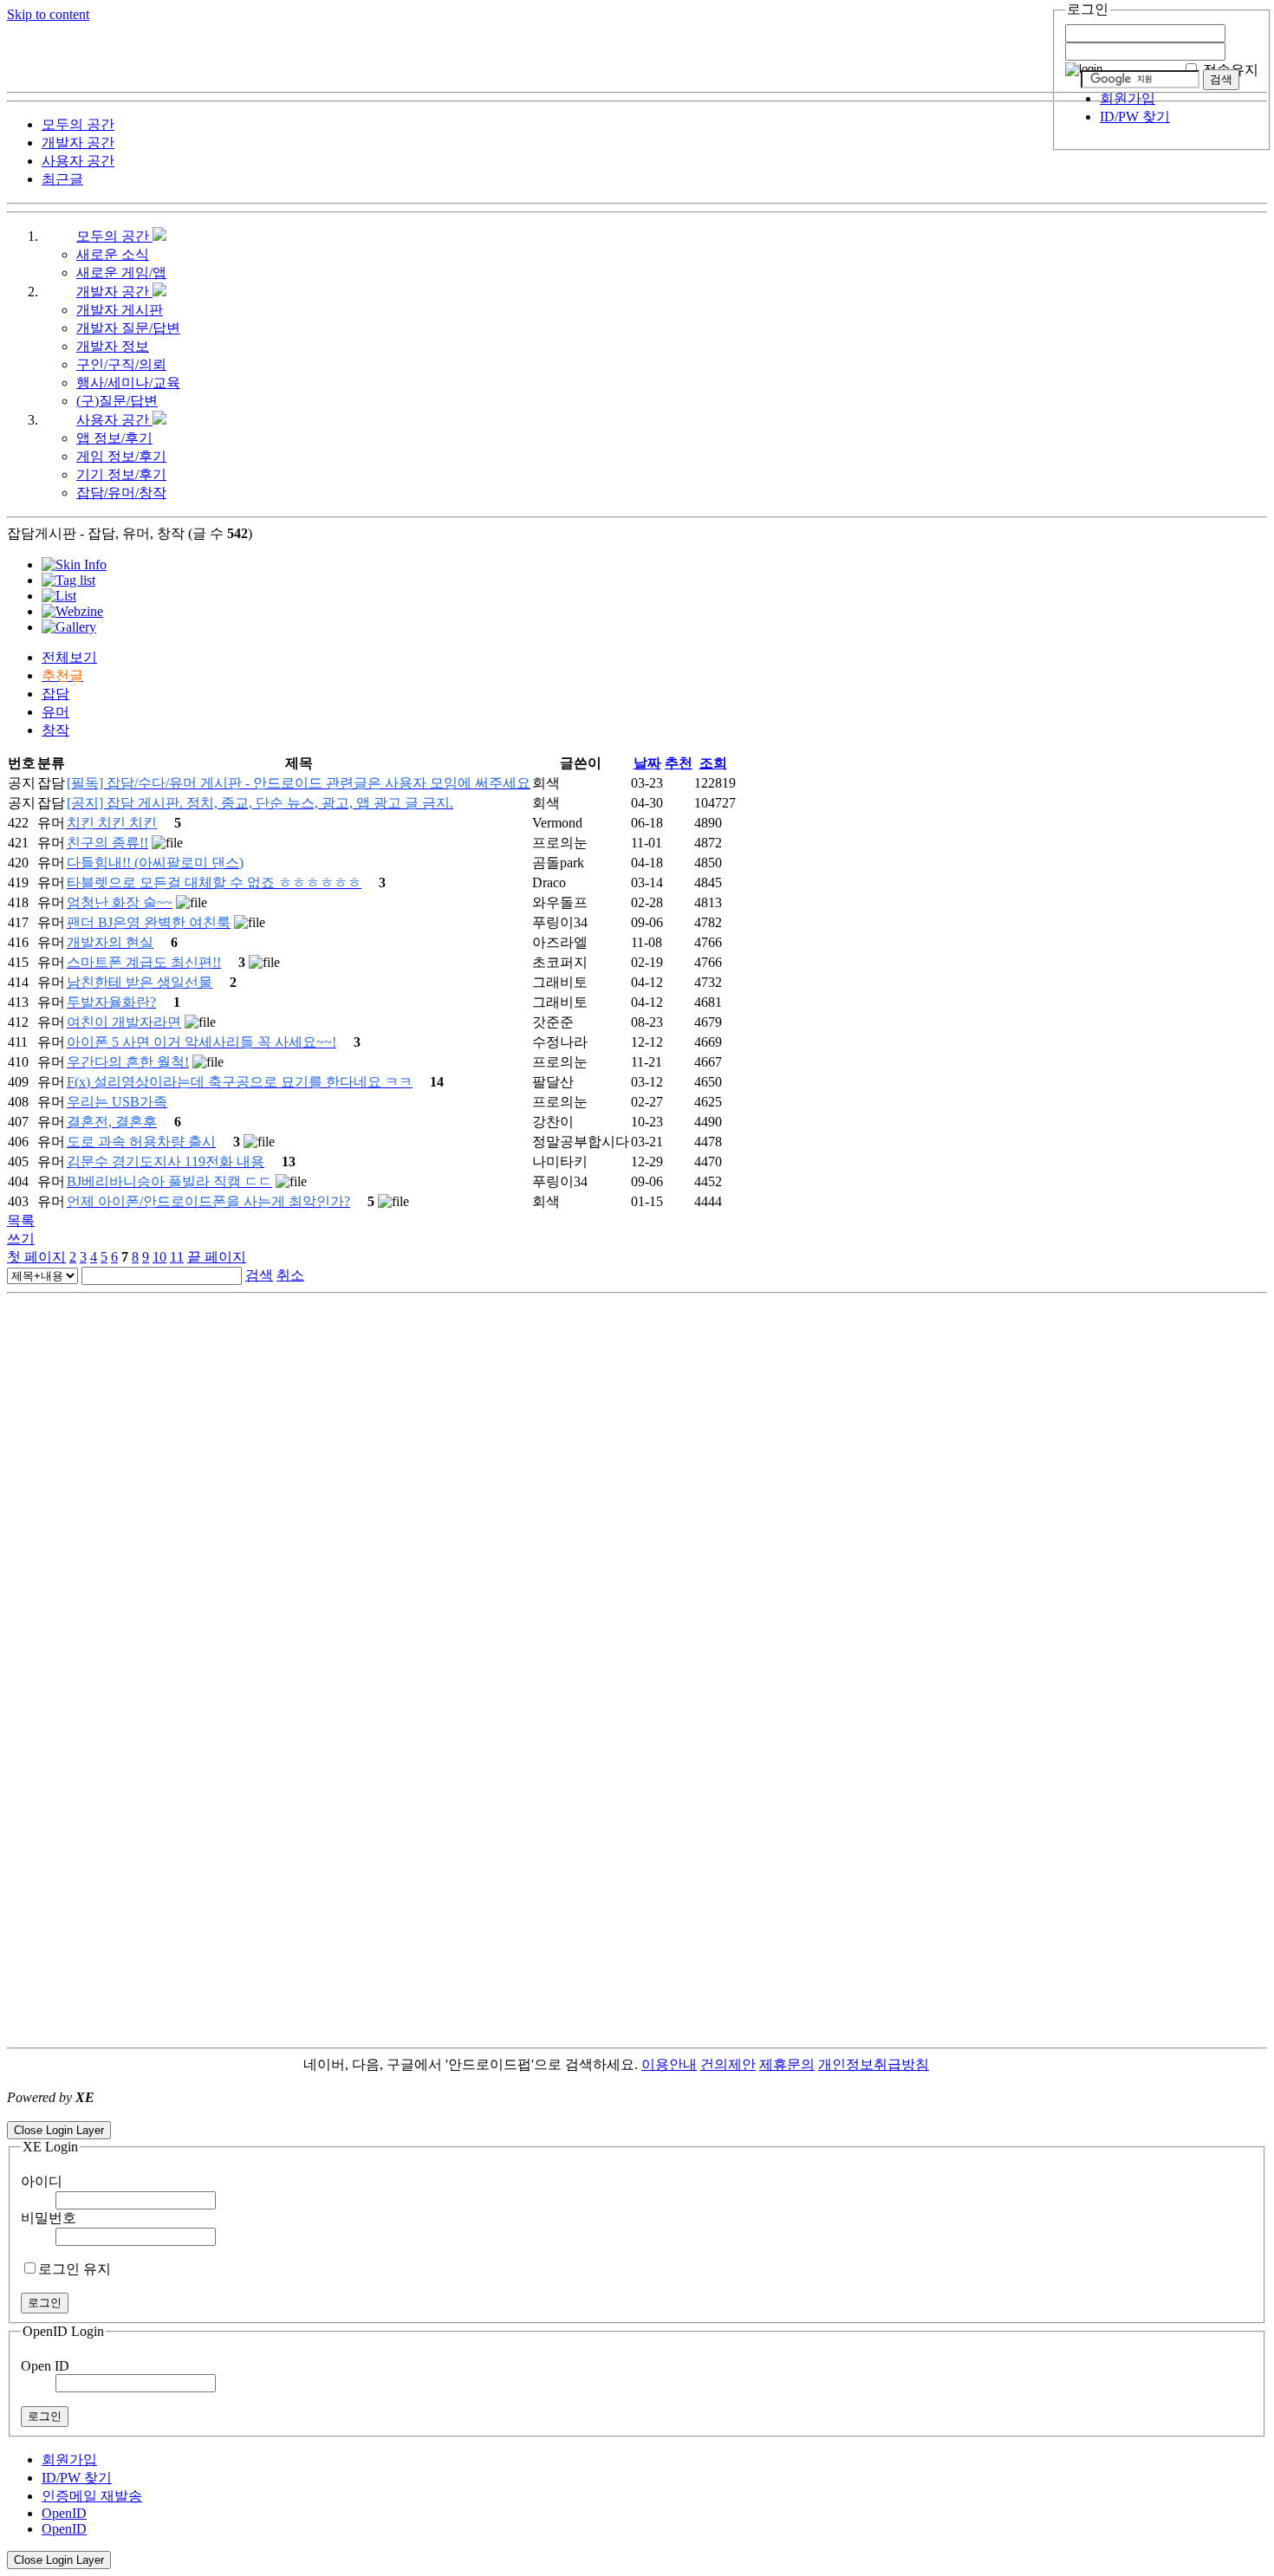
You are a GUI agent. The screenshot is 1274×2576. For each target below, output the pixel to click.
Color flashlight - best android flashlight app (416, 2113)
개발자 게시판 (120, 310)
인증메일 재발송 (92, 2496)
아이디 (42, 2181)
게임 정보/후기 (121, 456)
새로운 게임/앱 (121, 273)
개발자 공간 (114, 292)
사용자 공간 (114, 420)
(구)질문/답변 (117, 401)
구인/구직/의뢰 (121, 364)
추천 (679, 763)
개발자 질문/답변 (128, 328)
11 (177, 1257)
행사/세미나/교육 (128, 383)
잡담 (55, 694)
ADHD (950, 2064)
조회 (713, 763)
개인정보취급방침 (874, 2064)
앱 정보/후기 (114, 438)
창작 (55, 730)
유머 (55, 712)
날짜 (647, 763)
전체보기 (69, 657)
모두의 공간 (114, 236)
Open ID (45, 2366)
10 (159, 1257)
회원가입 (1128, 98)
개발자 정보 (113, 346)
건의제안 (728, 2064)
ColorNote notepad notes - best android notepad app (149, 2113)
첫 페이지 (36, 1257)
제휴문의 (787, 2064)
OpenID (64, 2513)
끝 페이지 (217, 1257)
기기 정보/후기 (121, 474)
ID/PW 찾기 (1135, 117)
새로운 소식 (113, 254)
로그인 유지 (75, 2269)
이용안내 (669, 2064)
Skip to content (48, 14)
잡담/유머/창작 (121, 493)
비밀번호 (49, 2218)
